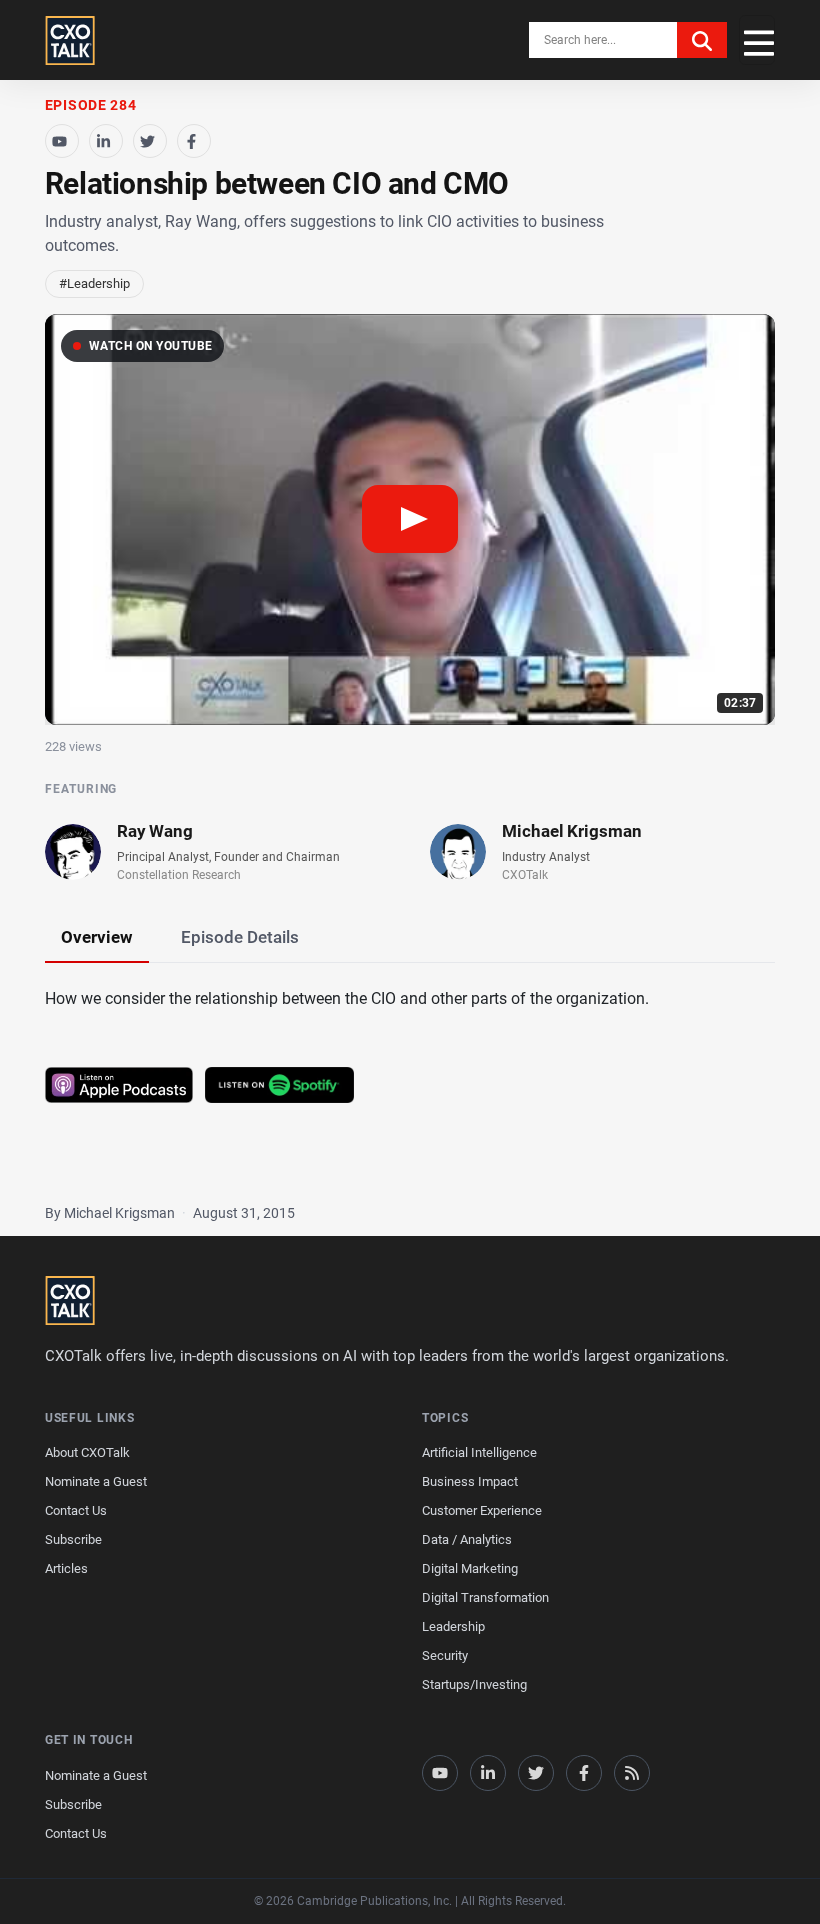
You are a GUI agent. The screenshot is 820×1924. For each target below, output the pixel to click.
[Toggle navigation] (757, 40)
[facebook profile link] (584, 1773)
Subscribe (73, 1539)
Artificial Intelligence (479, 1452)
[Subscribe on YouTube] (62, 141)
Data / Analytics (467, 1539)
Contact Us (76, 1510)
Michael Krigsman (572, 831)
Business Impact (470, 1481)
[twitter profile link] (536, 1773)
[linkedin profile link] (488, 1773)
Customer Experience (482, 1510)
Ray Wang (155, 831)
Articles (66, 1568)
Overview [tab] (97, 937)
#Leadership (94, 283)
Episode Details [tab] (240, 937)
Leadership (453, 1626)
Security (445, 1655)
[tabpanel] (410, 1073)
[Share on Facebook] (194, 141)
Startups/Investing (474, 1684)
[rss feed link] (632, 1773)
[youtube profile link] (440, 1773)
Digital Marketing (470, 1568)
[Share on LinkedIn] (106, 141)
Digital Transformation (485, 1597)
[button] (410, 519)
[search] (702, 40)
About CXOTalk (87, 1452)
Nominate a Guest (96, 1481)
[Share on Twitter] (150, 141)
